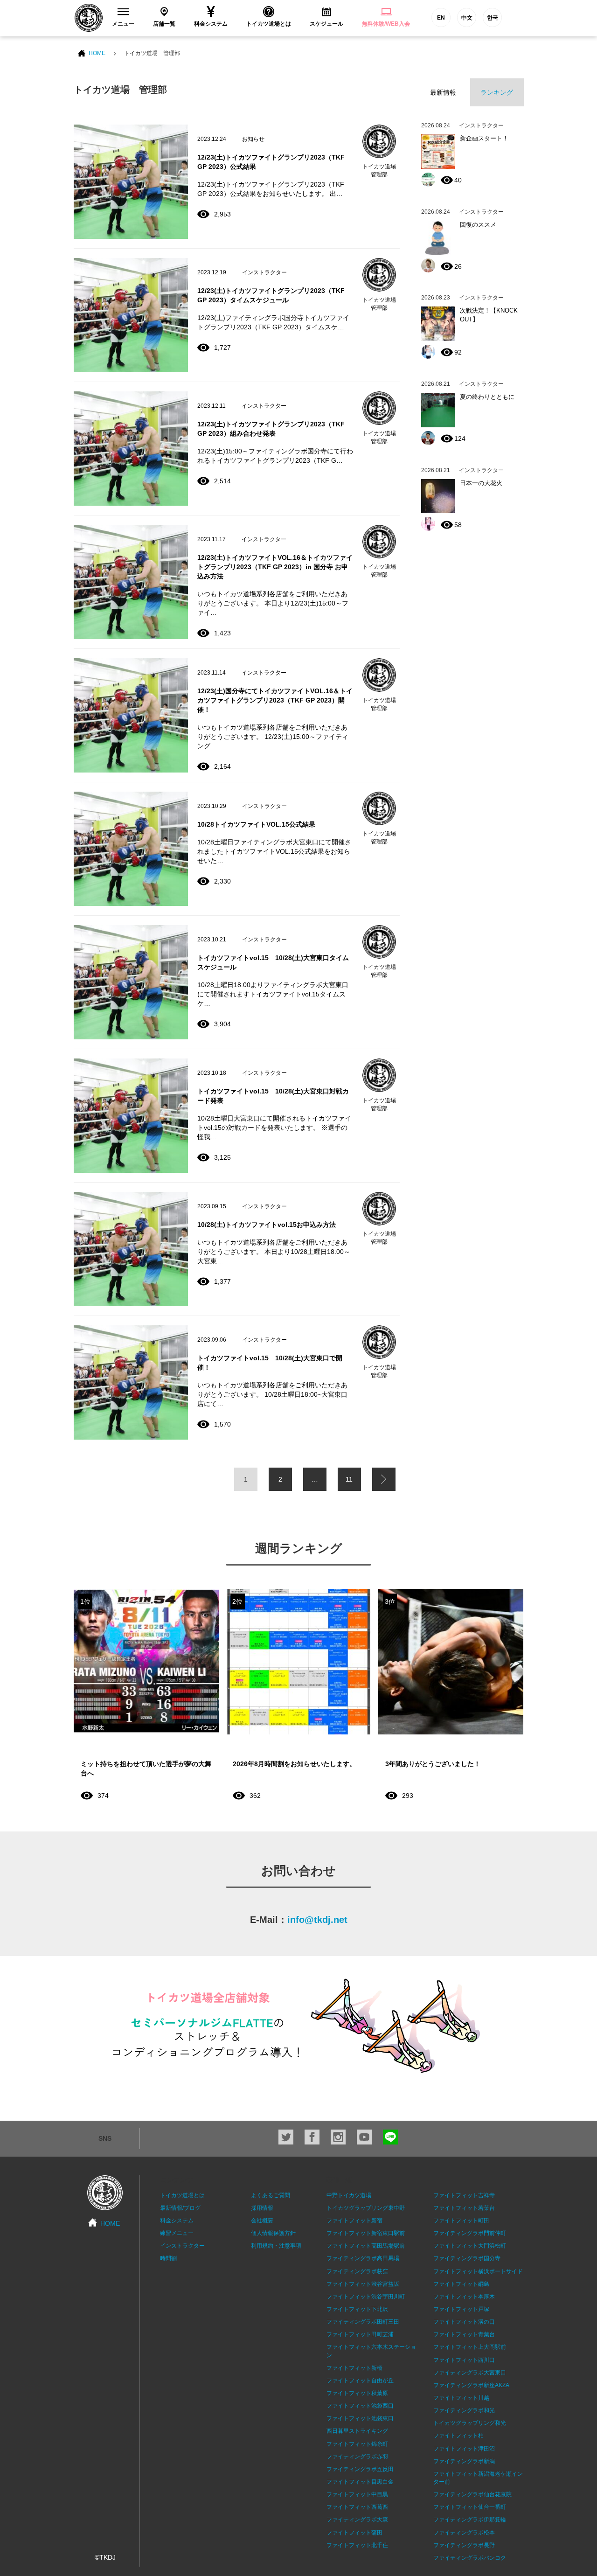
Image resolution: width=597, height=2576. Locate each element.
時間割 (168, 2258)
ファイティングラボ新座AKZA (471, 2385)
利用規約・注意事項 (276, 2246)
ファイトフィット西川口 (464, 2360)
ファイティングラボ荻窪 (357, 2271)
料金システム (177, 2221)
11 (349, 1479)
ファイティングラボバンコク (470, 2558)
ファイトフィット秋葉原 (357, 2393)
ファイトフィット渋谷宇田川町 (366, 2297)
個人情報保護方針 (273, 2233)
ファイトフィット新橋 (354, 2368)
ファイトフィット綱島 (461, 2284)
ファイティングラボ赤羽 (357, 2457)
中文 (467, 18)
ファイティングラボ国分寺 (467, 2258)
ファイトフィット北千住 (357, 2545)
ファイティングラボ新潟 (464, 2461)
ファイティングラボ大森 (357, 2520)
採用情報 (262, 2208)
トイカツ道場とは (182, 2195)
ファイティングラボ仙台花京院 (472, 2494)
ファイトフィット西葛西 (357, 2507)
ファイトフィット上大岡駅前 (470, 2347)
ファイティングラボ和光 (464, 2410)
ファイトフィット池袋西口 (360, 2406)
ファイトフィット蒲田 (354, 2533)
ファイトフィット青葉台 (464, 2334)
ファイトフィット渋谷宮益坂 (363, 2284)
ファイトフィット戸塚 (461, 2309)
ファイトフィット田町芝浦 (360, 2334)
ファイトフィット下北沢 (357, 2309)
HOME (97, 53)
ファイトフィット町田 (461, 2221)
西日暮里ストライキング (357, 2431)
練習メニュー (177, 2233)
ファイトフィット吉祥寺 (464, 2195)
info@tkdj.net (317, 1920)
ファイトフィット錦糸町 (357, 2444)
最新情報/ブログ (180, 2208)
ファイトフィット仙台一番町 (470, 2507)
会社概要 (262, 2221)
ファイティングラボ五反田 (360, 2469)
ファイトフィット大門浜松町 (470, 2246)
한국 (493, 18)
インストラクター (182, 2246)
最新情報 (443, 92)
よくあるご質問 (271, 2195)
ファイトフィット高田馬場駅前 (366, 2246)
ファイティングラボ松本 (464, 2533)
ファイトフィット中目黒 (357, 2494)
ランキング (497, 92)
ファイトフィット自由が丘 (360, 2381)
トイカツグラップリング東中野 (366, 2208)
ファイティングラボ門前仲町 (470, 2233)
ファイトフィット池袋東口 (360, 2418)
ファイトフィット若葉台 (464, 2208)
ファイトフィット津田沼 (464, 2449)
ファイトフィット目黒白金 (360, 2482)
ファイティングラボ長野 (464, 2545)
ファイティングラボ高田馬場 (363, 2258)
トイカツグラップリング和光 (470, 2423)
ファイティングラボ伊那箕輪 (470, 2520)
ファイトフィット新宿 (354, 2221)
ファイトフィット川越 (461, 2398)
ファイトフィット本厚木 (464, 2297)
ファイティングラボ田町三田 (363, 2322)
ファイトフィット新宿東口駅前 (366, 2233)
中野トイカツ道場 (349, 2195)
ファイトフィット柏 (458, 2436)
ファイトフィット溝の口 (464, 2322)
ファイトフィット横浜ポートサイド (478, 2271)
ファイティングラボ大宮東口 (470, 2373)
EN (441, 18)
